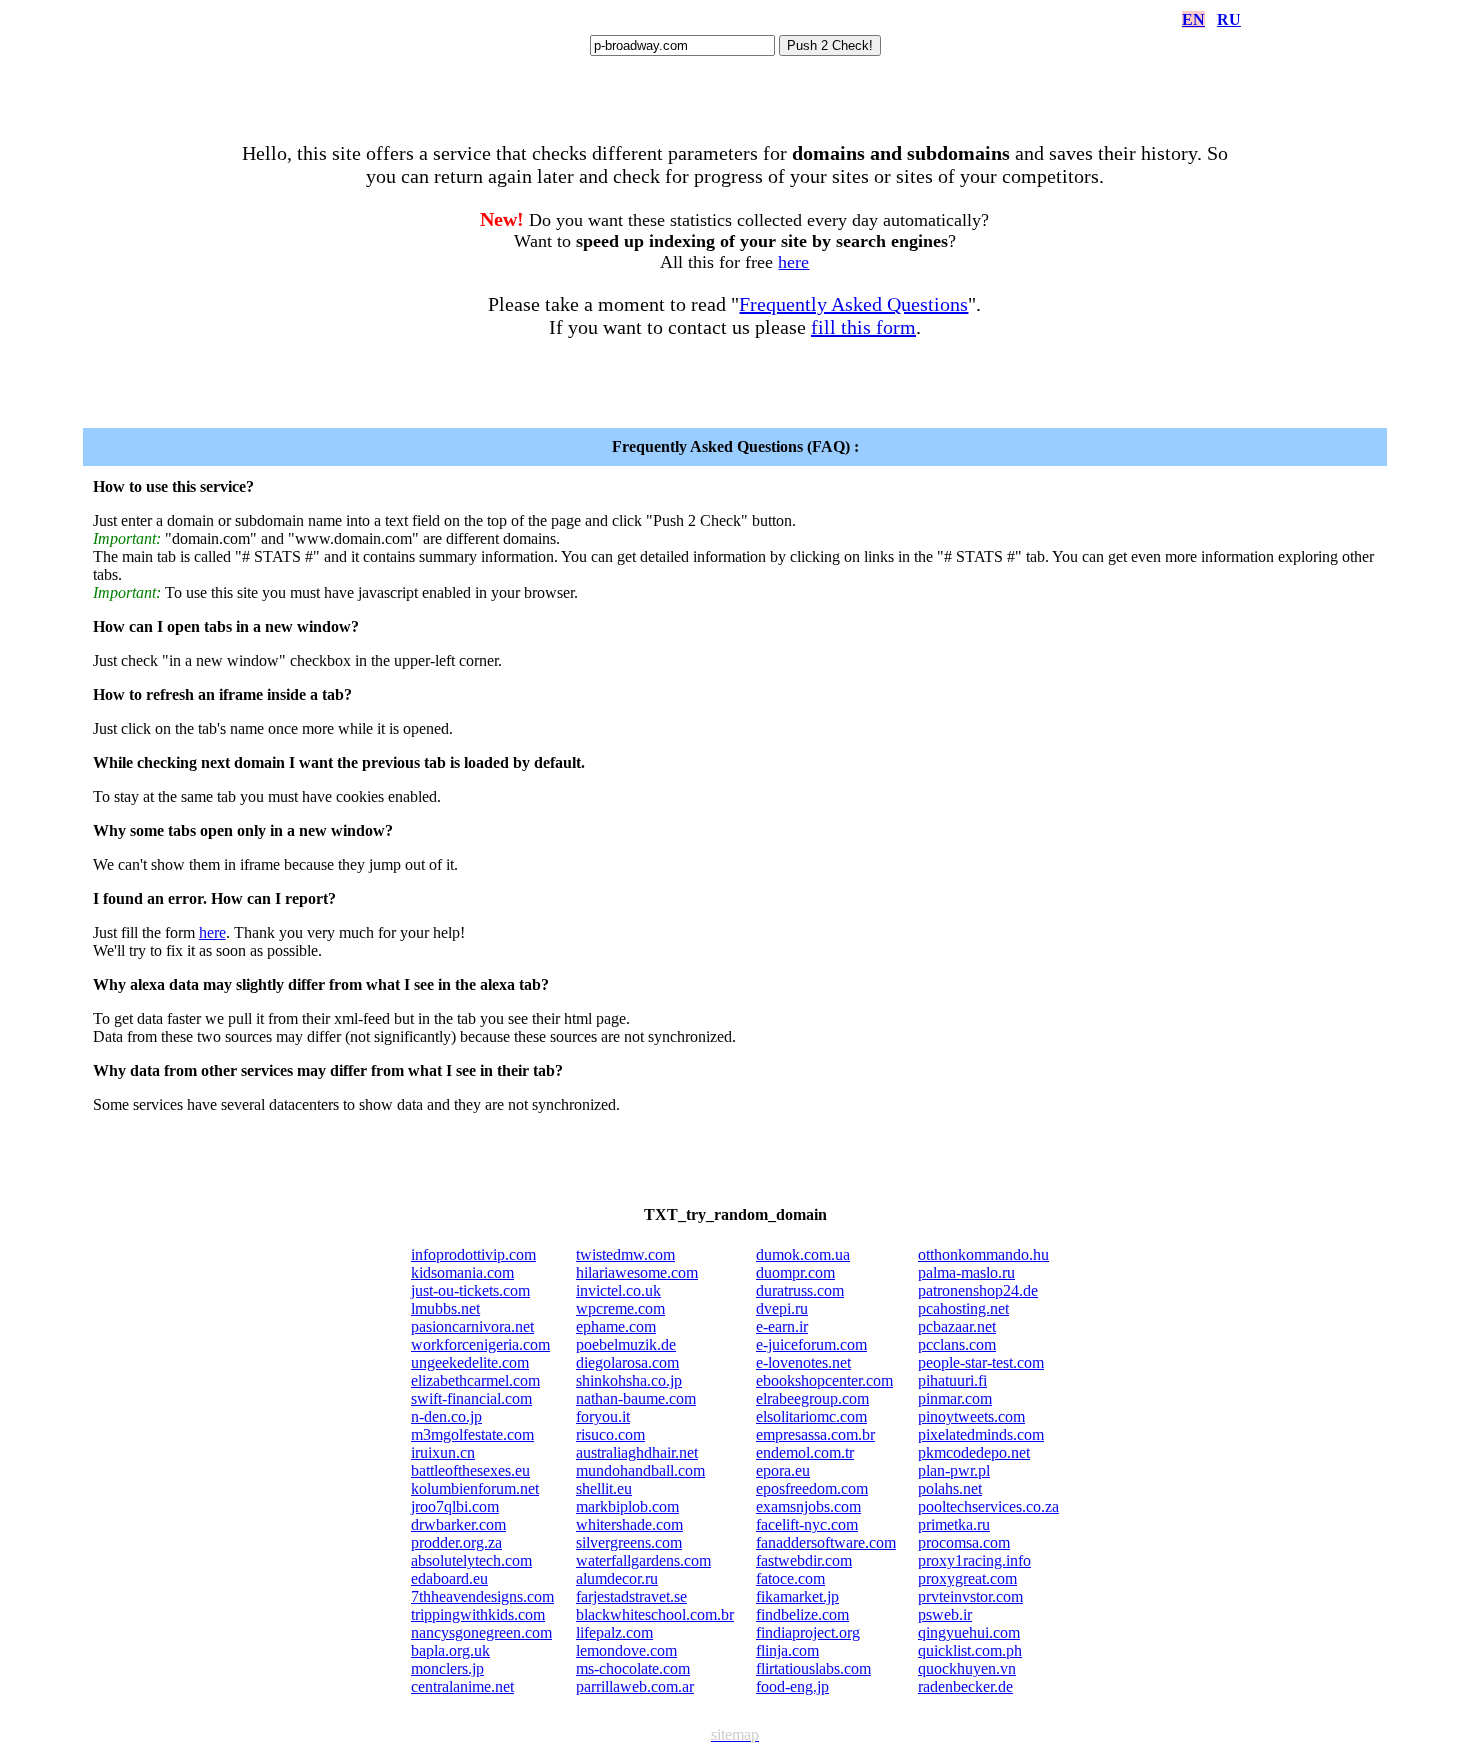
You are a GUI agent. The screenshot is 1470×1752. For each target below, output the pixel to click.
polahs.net (950, 1488)
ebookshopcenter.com (824, 1380)
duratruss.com (800, 1290)
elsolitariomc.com (811, 1416)
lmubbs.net (445, 1308)
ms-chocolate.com (633, 1668)
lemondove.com (626, 1650)
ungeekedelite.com (470, 1362)
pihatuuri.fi (952, 1380)
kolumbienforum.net (475, 1488)
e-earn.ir (782, 1326)
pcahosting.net (963, 1308)
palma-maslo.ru (966, 1272)
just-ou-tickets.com (470, 1290)
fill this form (863, 327)
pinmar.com (955, 1398)
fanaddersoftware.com (826, 1542)
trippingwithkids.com (478, 1614)
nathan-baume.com (636, 1398)
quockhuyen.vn (967, 1668)
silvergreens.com (629, 1542)
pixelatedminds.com (981, 1434)
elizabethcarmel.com (475, 1380)
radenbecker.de (965, 1686)
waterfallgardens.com (643, 1560)
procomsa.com (964, 1542)
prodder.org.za (456, 1542)
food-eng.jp (792, 1686)
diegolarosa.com (627, 1362)
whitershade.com (629, 1524)
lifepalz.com (614, 1632)
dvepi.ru (782, 1308)
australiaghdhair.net (637, 1452)
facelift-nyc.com (807, 1524)
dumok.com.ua (803, 1254)
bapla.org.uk (450, 1650)
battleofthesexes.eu (470, 1470)
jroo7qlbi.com (455, 1506)
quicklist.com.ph (970, 1650)
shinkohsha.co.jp (629, 1380)
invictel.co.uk (618, 1290)
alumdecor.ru (617, 1578)
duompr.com (795, 1272)
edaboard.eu (449, 1578)
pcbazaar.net (957, 1326)
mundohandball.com (640, 1470)
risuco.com (610, 1434)
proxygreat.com (967, 1578)
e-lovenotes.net (803, 1362)
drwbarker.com (458, 1524)
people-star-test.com (981, 1362)
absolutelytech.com (471, 1560)
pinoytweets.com (971, 1416)
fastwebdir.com (804, 1560)
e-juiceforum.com (811, 1344)
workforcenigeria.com (480, 1344)
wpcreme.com (620, 1308)
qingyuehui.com (969, 1632)
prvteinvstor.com (970, 1596)
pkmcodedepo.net (974, 1452)
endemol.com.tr (805, 1452)
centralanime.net (462, 1686)
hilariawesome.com (637, 1272)
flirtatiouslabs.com (813, 1668)
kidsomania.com (462, 1272)
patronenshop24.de (978, 1290)
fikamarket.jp (797, 1596)
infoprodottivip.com (473, 1254)
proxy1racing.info (974, 1560)
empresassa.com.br (815, 1434)
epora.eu (783, 1470)
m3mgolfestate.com (472, 1434)
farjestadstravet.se (631, 1596)
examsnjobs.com (808, 1506)
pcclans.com (957, 1344)
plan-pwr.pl (954, 1470)
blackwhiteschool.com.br (655, 1614)
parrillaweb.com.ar (635, 1686)
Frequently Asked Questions (853, 304)
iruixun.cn (443, 1452)
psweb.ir (945, 1614)
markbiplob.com (627, 1506)
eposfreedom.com (812, 1488)
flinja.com (787, 1650)
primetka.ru (954, 1524)
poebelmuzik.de (626, 1344)
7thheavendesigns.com (482, 1596)
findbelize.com (802, 1614)
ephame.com (616, 1326)
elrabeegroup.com (812, 1398)
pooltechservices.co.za (988, 1506)
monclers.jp (447, 1668)
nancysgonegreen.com (481, 1632)
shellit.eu (604, 1488)
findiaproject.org (808, 1632)
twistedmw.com (625, 1254)
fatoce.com (790, 1578)
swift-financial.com (471, 1398)
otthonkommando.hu (983, 1254)
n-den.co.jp (446, 1416)
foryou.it (603, 1416)
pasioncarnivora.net (472, 1326)
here (793, 262)
